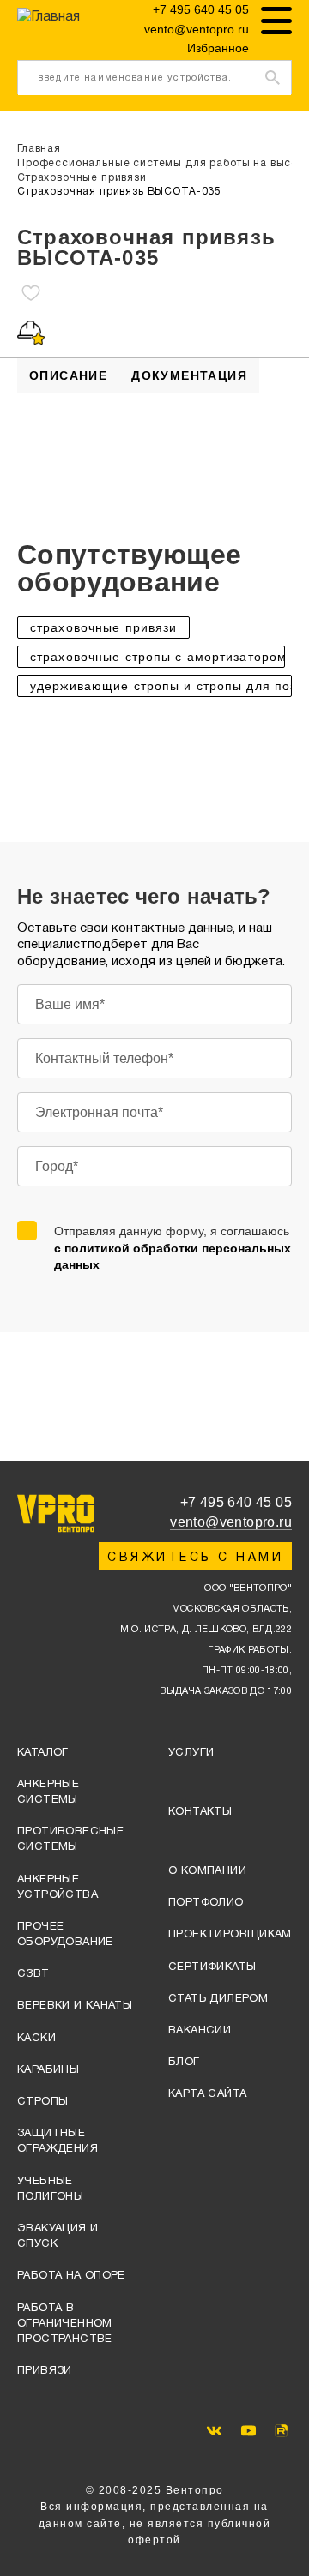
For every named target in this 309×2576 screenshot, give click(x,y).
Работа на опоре (71, 2276)
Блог (184, 2063)
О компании (207, 1871)
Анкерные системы (48, 1792)
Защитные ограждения (58, 2141)
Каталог (43, 1753)
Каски (36, 2039)
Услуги (191, 1753)
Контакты (200, 1812)
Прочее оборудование (65, 1935)
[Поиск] (273, 77)
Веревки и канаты (75, 2006)
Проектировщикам (230, 1935)
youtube (248, 2431)
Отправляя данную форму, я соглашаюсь (173, 1248)
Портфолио (206, 1903)
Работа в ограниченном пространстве (65, 2324)
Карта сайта (207, 2094)
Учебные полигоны (50, 2189)
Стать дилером (218, 1999)
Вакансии (200, 2031)
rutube (281, 2431)
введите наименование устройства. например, (135, 84)
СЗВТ (33, 1974)
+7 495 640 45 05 (201, 9)
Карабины (48, 2070)
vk (214, 2431)
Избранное (218, 48)
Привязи (45, 2371)
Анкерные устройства (58, 1888)
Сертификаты (212, 1967)
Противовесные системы (70, 1840)
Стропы (42, 2102)
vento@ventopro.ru (197, 29)
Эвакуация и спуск (58, 2237)
